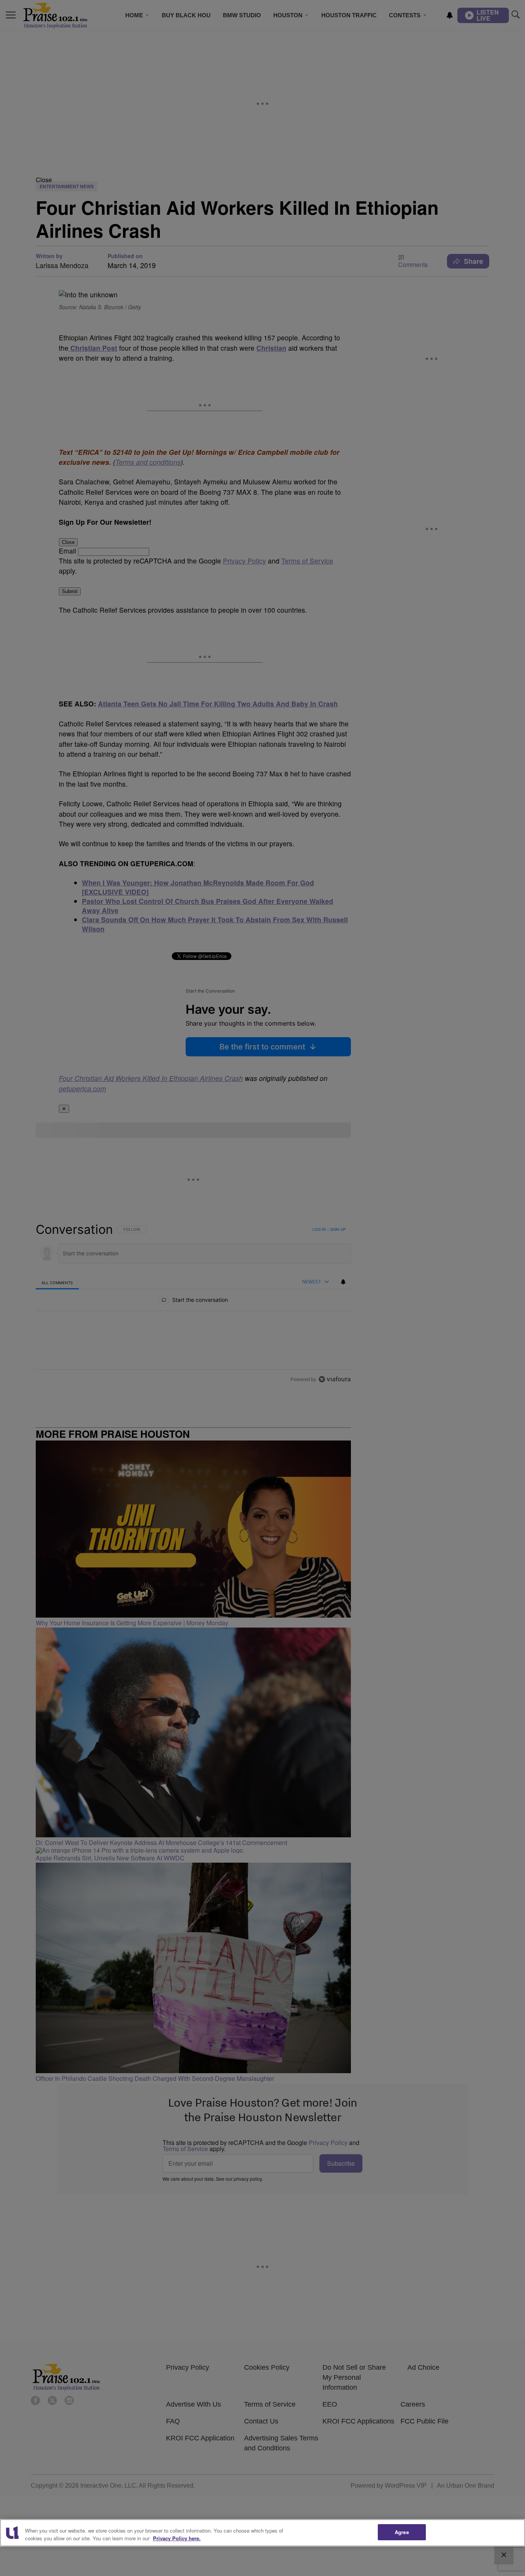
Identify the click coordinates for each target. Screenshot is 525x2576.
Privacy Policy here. (177, 2538)
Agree (402, 2532)
